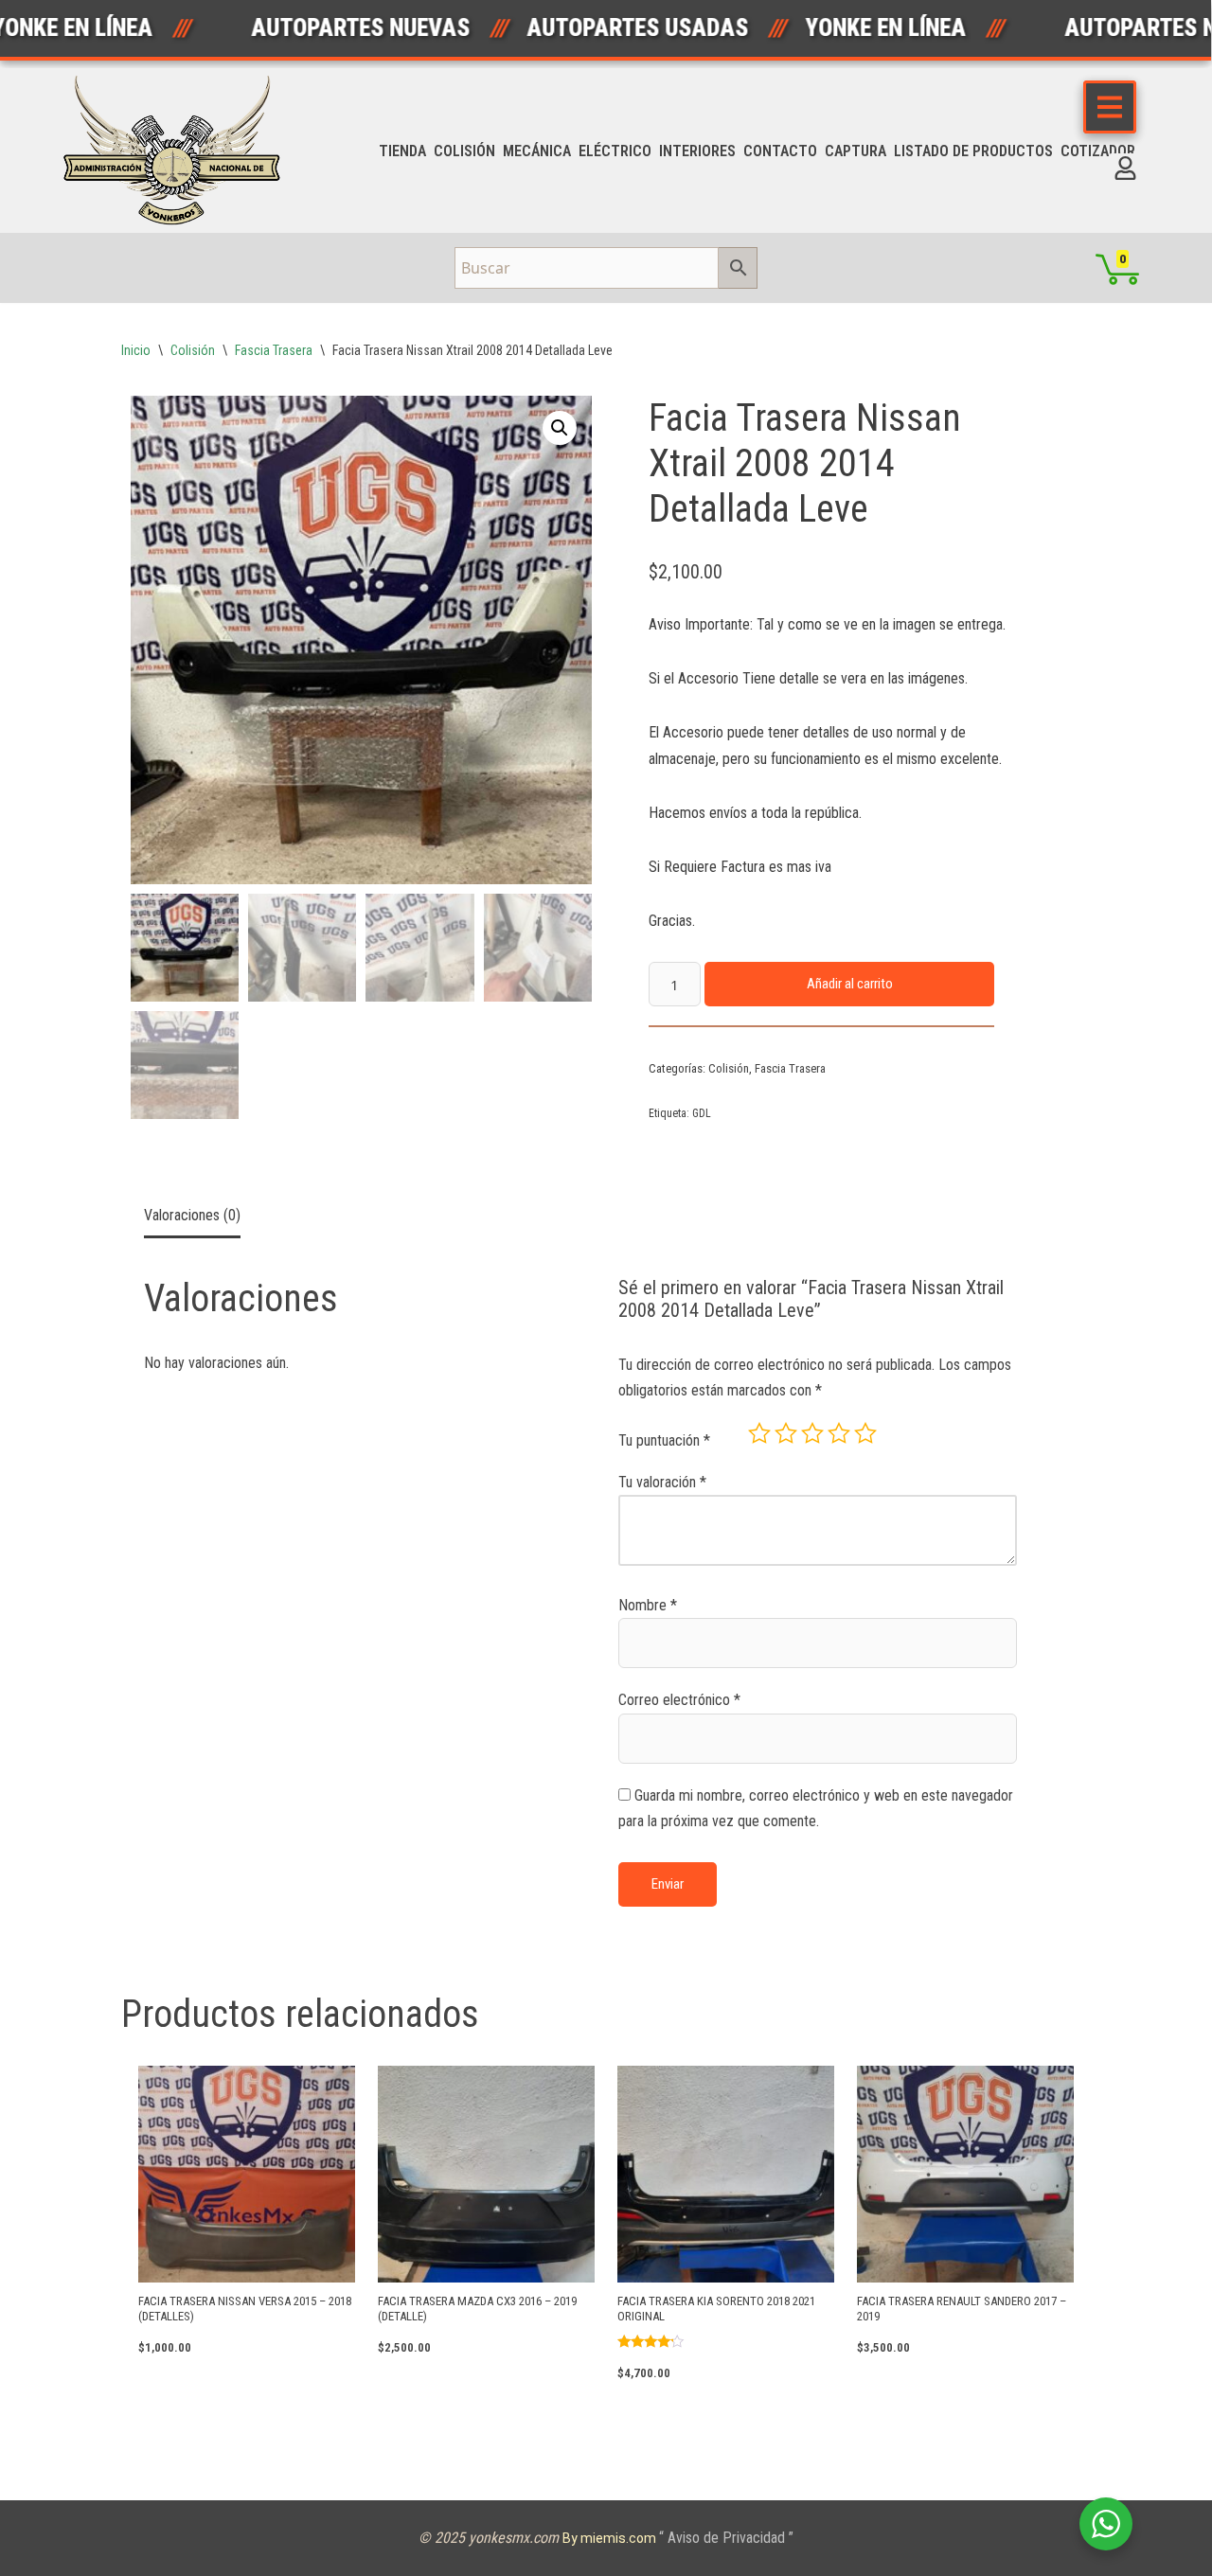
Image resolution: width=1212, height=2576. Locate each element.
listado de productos (973, 151)
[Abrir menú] (1110, 107)
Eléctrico (615, 151)
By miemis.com (611, 2538)
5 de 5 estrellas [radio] (865, 1433)
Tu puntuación (664, 1440)
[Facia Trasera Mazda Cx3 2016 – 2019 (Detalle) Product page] (486, 2174)
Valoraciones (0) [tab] (192, 1215)
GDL (702, 1113)
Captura (856, 151)
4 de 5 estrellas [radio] (839, 1433)
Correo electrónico (679, 1700)
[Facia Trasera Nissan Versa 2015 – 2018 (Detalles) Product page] (246, 2174)
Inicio (136, 350)
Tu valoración (662, 1482)
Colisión (464, 151)
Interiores (697, 151)
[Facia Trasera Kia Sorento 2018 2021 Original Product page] (725, 2174)
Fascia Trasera (274, 350)
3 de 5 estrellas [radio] (812, 1433)
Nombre (648, 1605)
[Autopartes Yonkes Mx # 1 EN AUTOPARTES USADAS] (178, 151)
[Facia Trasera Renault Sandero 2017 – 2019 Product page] (965, 2174)
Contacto (780, 151)
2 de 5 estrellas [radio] (786, 1433)
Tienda (402, 151)
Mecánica (537, 151)
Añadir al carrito (850, 984)
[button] (560, 428)
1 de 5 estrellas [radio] (759, 1433)
